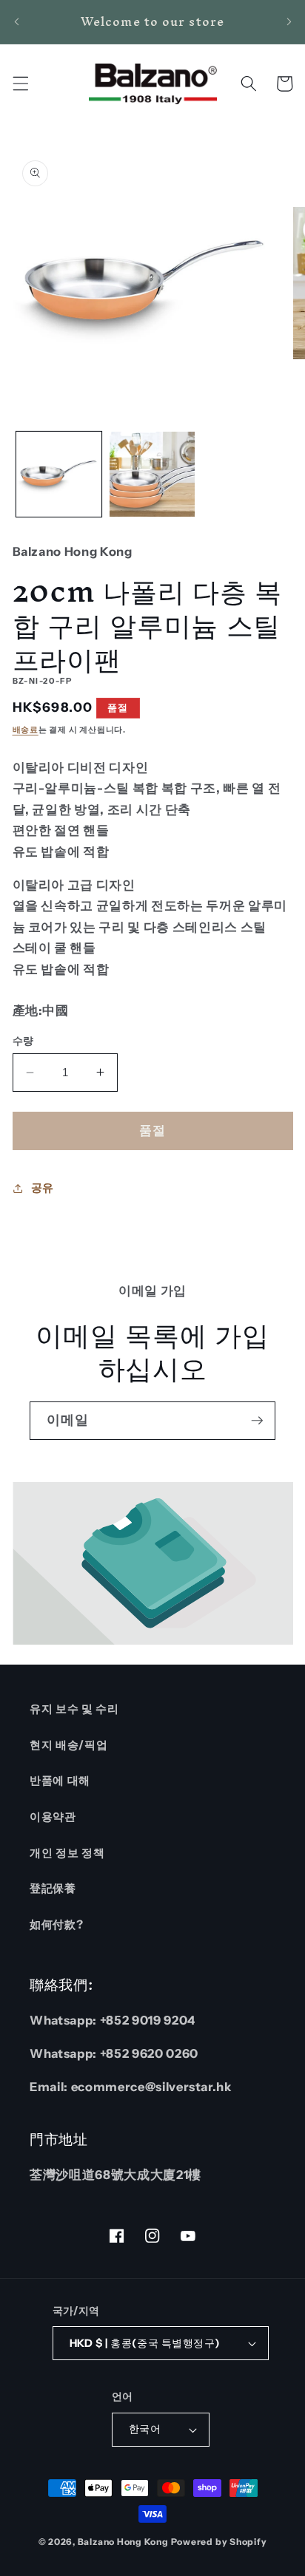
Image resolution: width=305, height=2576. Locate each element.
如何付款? (56, 1924)
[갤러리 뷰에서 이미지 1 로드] (59, 474)
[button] (20, 84)
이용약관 (53, 1817)
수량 (23, 1041)
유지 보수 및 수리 (74, 1709)
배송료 (26, 730)
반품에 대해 (60, 1780)
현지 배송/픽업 (68, 1745)
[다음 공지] (289, 21)
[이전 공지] (16, 21)
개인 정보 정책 (67, 1853)
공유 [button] (43, 1187)
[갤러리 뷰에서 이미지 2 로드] (152, 474)
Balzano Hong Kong (123, 2542)
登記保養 (53, 1888)
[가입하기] (257, 1421)
